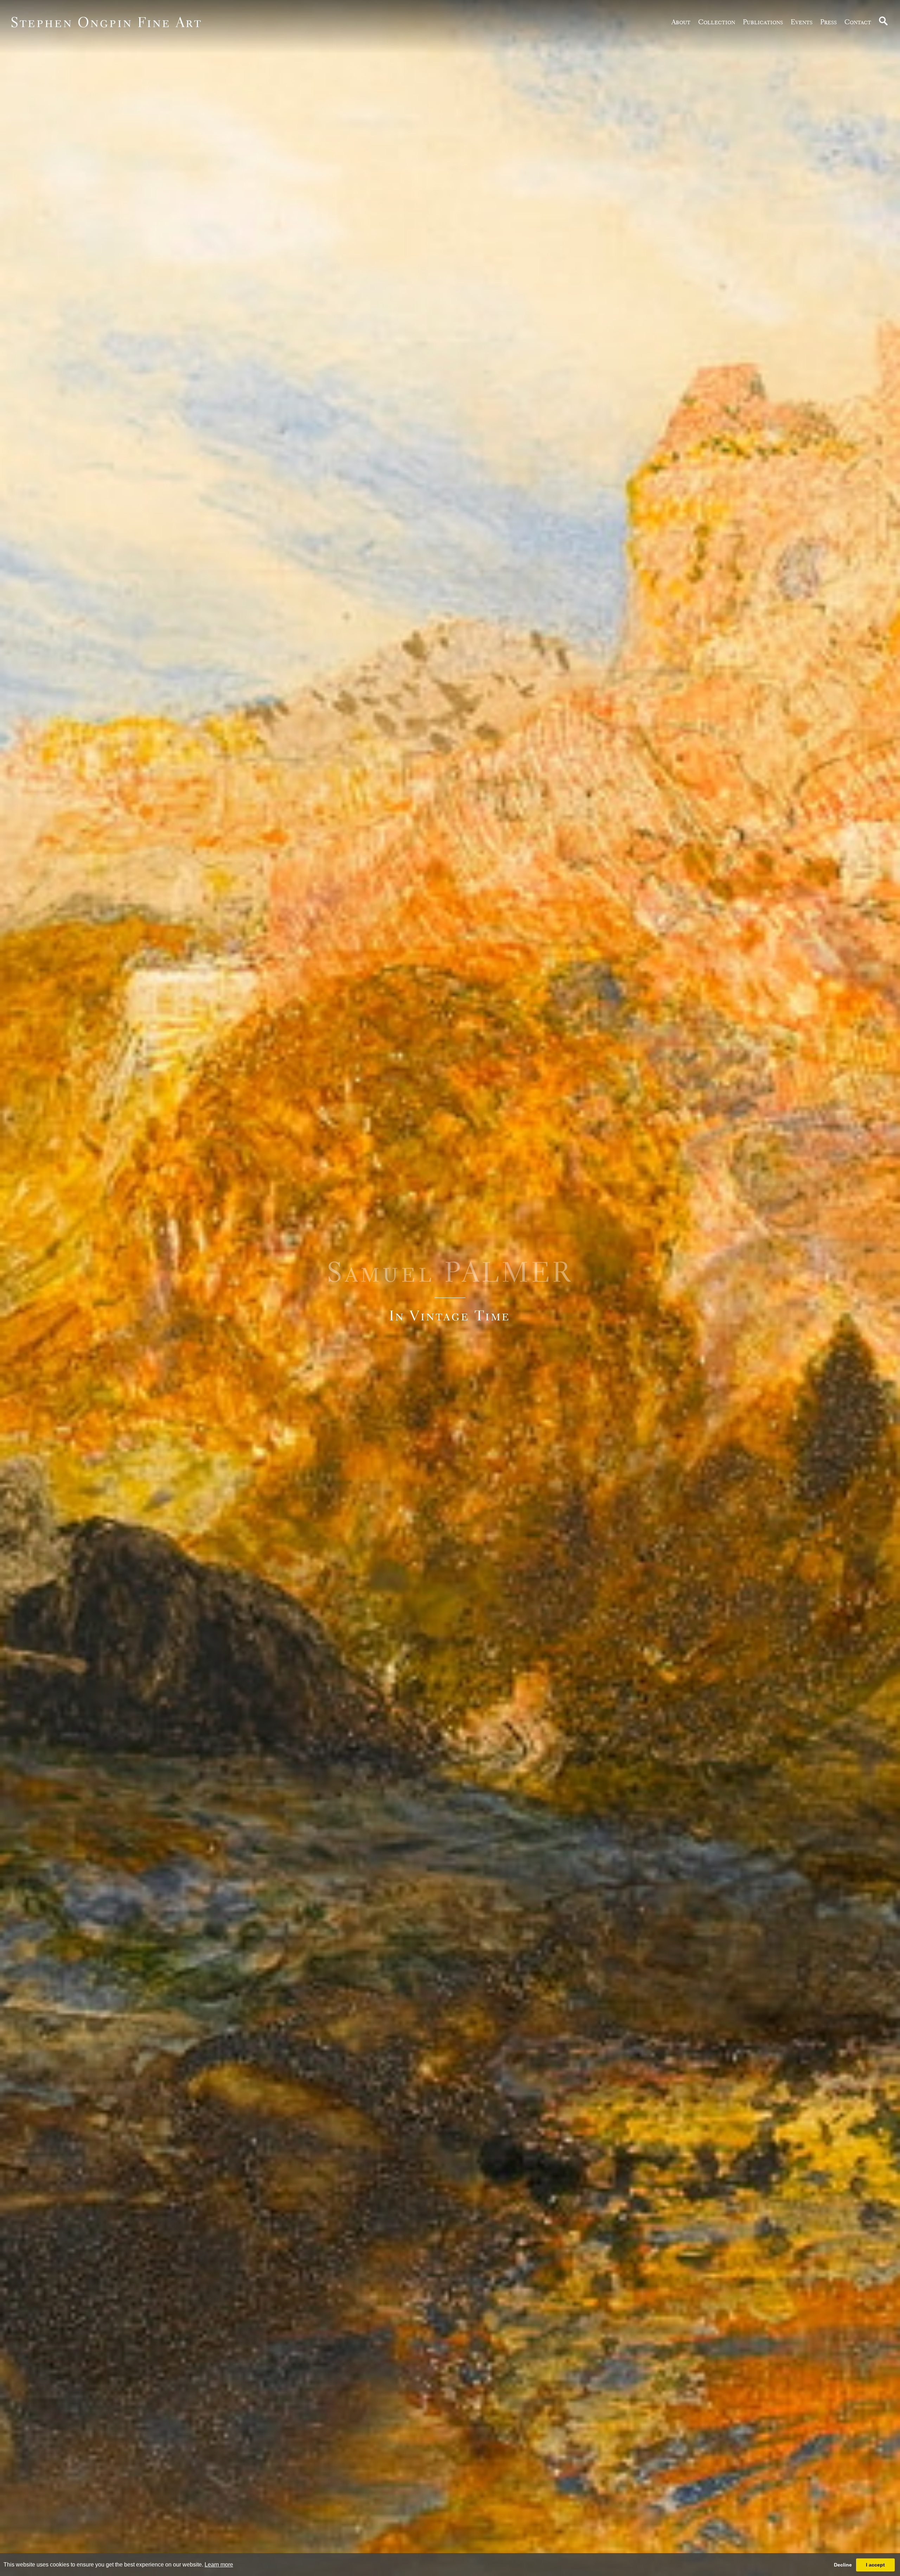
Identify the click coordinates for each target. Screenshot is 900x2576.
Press (828, 22)
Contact (858, 22)
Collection (717, 22)
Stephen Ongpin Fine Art (106, 22)
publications (763, 22)
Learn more (219, 2565)
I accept (875, 2565)
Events (802, 22)
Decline (843, 2565)
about (681, 22)
